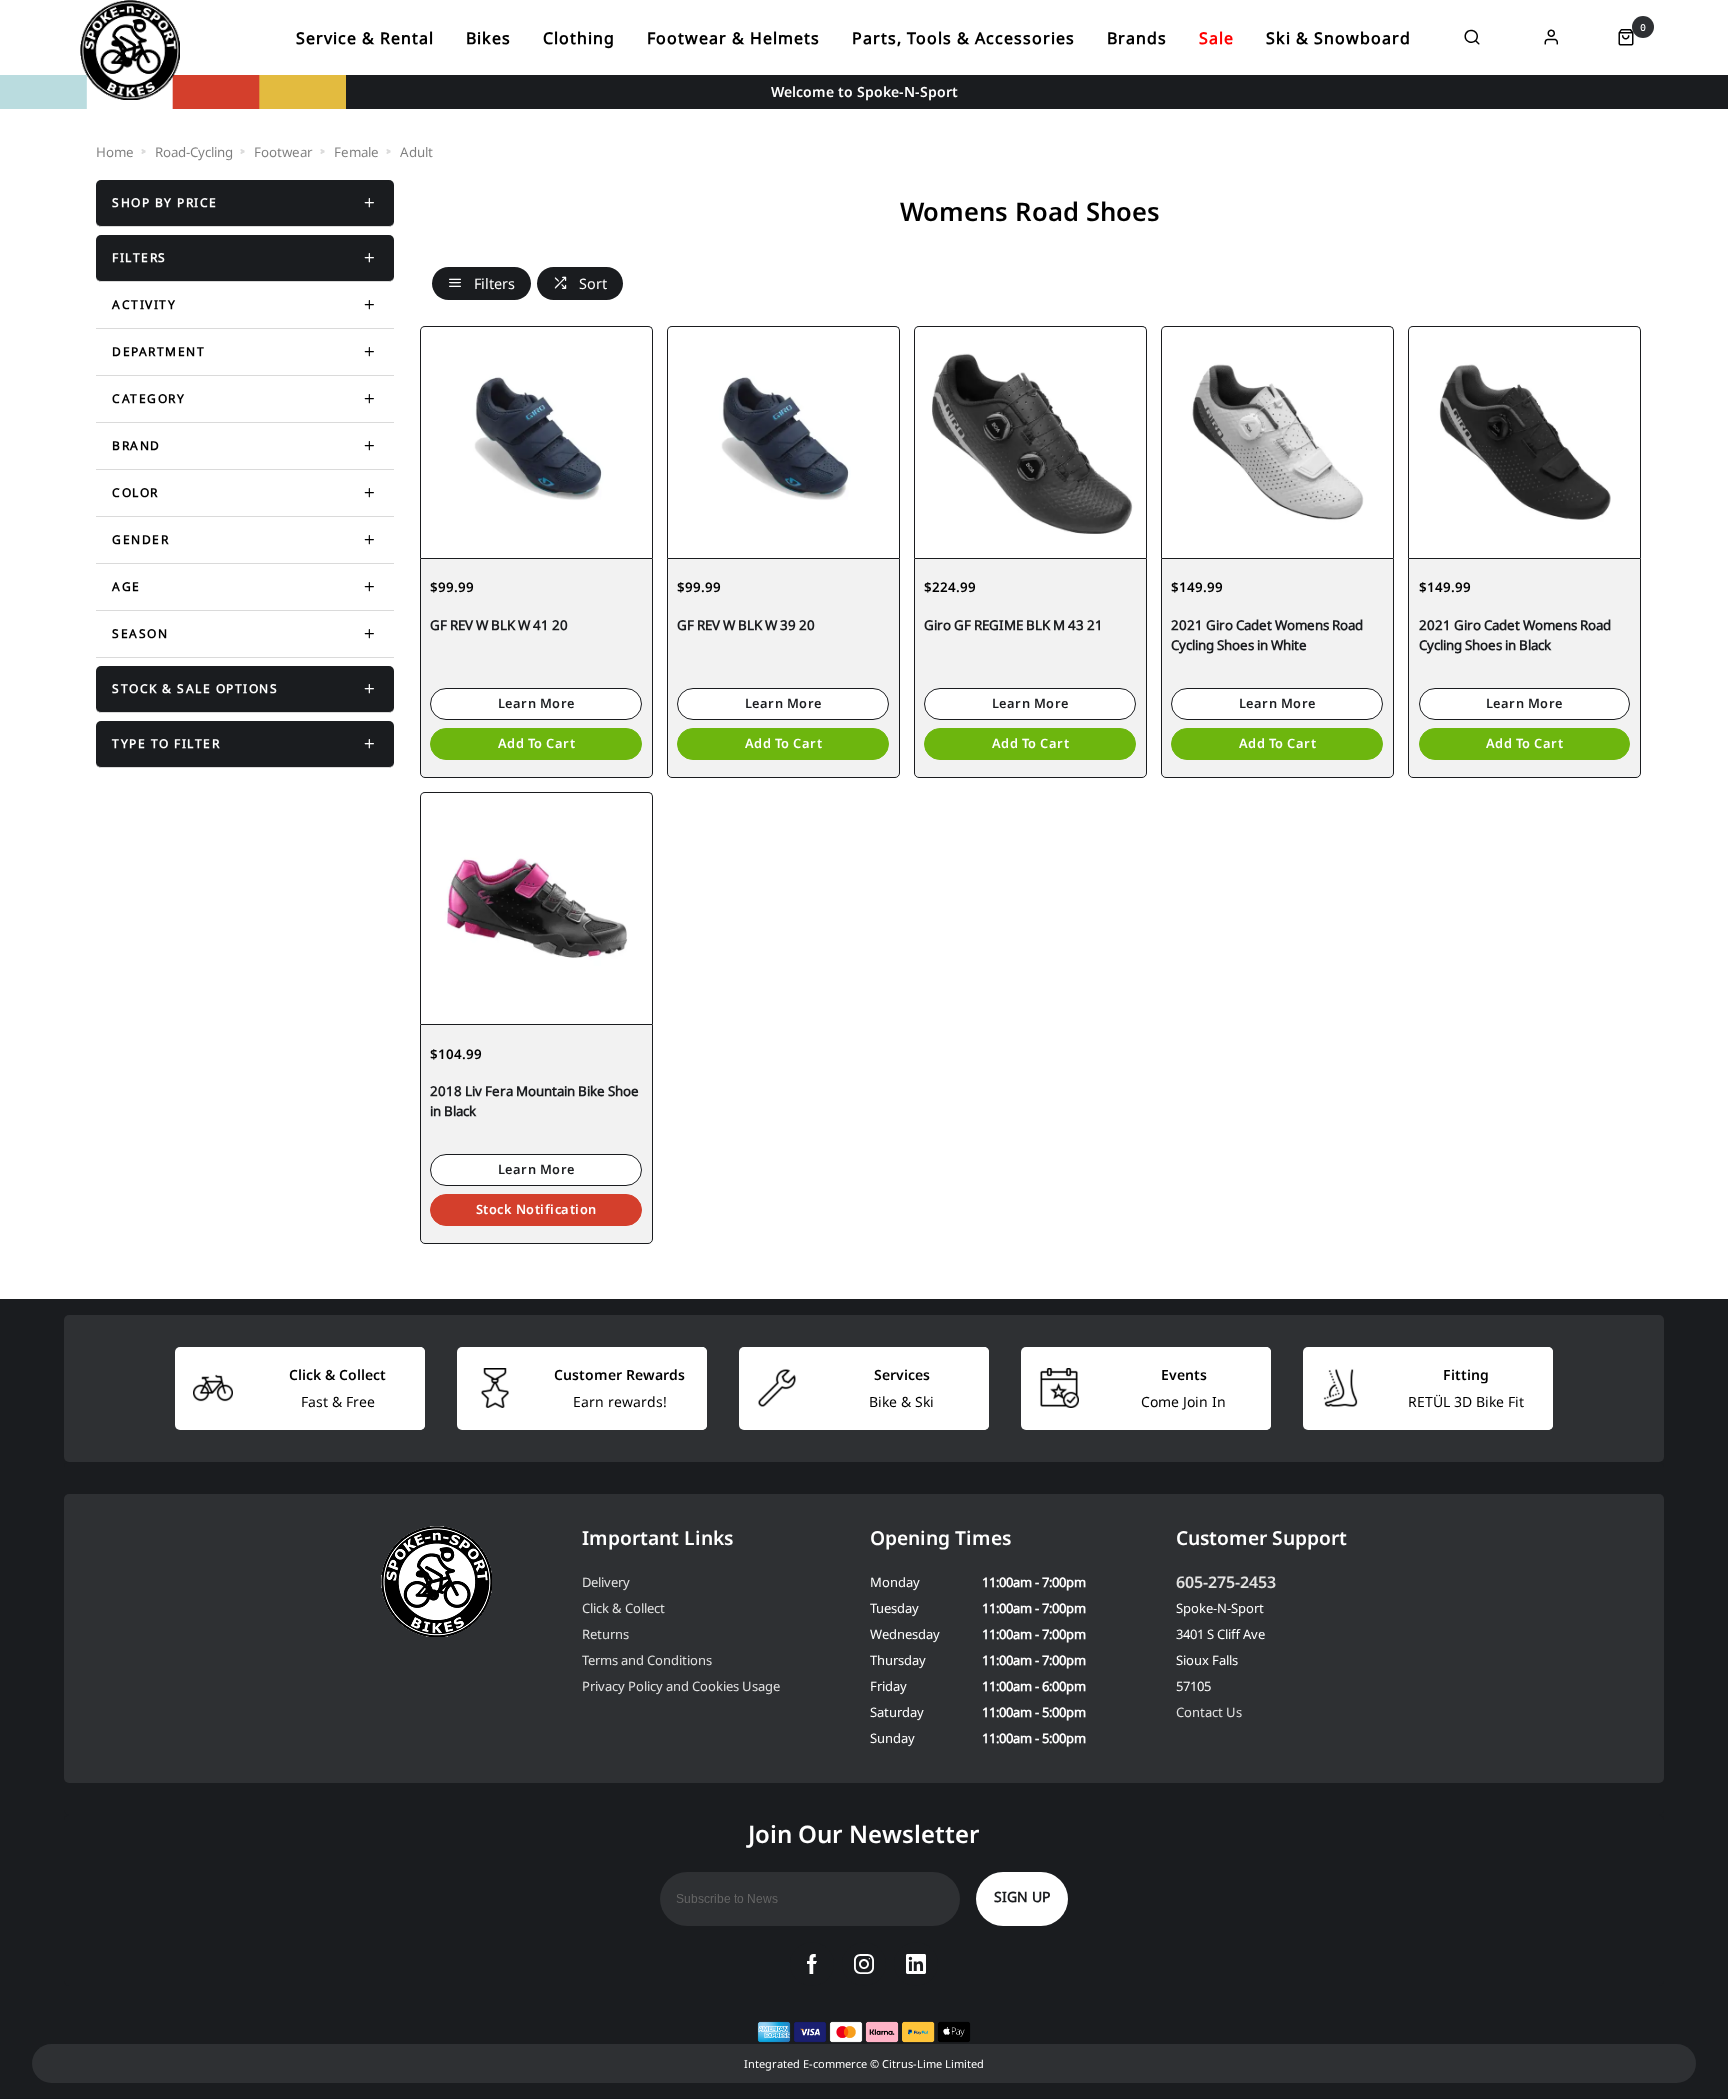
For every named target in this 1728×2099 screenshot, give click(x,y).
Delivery (606, 1582)
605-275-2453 (1226, 1582)
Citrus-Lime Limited (933, 2063)
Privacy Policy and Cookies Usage (681, 1686)
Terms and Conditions (647, 1660)
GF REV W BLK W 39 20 (746, 625)
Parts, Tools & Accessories (963, 38)
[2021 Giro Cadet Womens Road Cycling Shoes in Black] (1524, 442)
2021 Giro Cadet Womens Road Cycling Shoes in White (1267, 635)
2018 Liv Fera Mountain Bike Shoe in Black (534, 1101)
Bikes (488, 38)
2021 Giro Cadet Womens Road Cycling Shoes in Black (1515, 635)
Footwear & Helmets (733, 38)
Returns (605, 1634)
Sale (1216, 38)
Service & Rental (365, 38)
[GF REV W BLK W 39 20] (783, 442)
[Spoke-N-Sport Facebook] (812, 1964)
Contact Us (1209, 1712)
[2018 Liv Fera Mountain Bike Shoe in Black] (536, 908)
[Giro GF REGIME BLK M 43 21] (1030, 442)
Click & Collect (623, 1608)
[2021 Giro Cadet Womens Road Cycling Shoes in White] (1277, 442)
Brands (1137, 38)
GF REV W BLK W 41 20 (499, 625)
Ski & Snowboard (1338, 38)
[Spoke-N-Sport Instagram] (864, 1964)
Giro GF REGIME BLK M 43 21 (1013, 625)
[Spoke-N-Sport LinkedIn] (916, 1964)
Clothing (579, 38)
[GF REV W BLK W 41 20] (536, 442)
